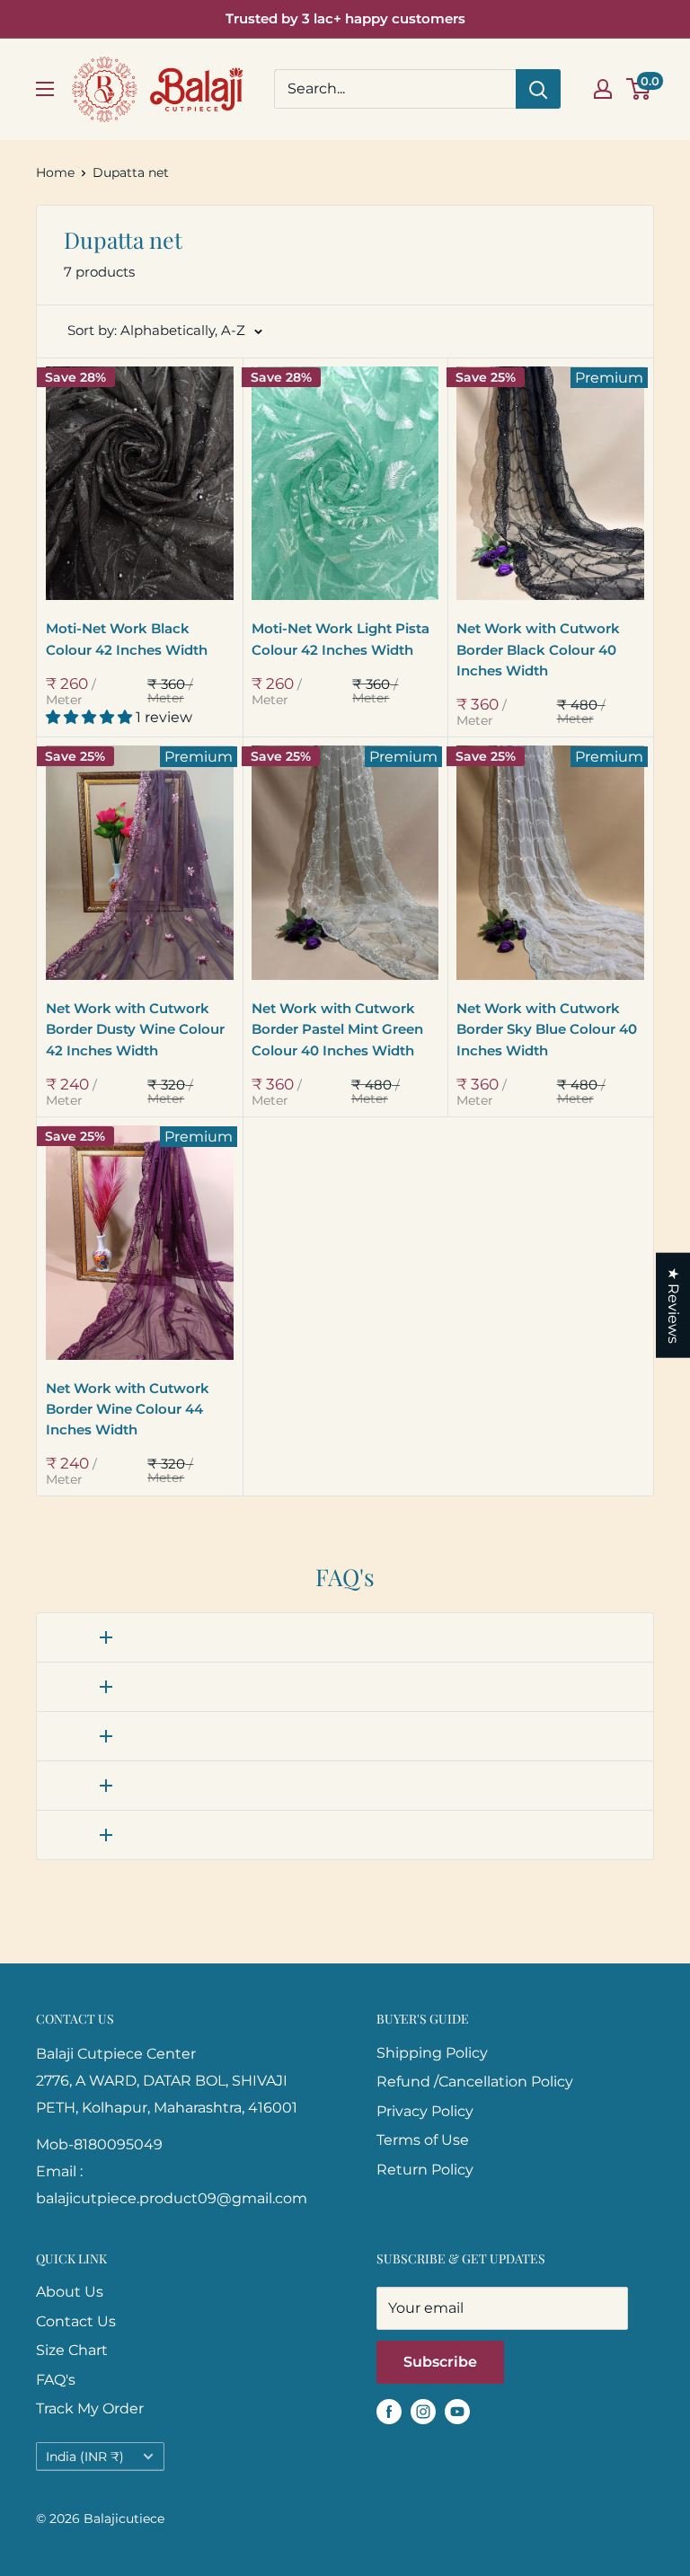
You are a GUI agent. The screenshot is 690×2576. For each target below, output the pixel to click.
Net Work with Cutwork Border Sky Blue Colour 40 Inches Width (547, 1029)
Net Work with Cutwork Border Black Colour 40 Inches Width (538, 649)
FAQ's (56, 2380)
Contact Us (76, 2321)
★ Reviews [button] (673, 1306)
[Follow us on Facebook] (389, 2411)
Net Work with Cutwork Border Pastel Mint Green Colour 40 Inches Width (337, 1029)
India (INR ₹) (85, 2457)
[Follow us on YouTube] (457, 2411)
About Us (70, 2292)
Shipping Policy (432, 2053)
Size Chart (72, 2350)
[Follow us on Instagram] (423, 2411)
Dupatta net (131, 172)
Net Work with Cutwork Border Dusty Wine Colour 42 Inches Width (135, 1029)
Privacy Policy (425, 2111)
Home (55, 172)
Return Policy (425, 2170)
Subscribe (440, 2362)
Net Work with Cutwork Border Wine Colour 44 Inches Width (128, 1409)
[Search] (538, 89)
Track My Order (90, 2408)
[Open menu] (45, 89)
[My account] (603, 89)
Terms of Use (423, 2140)
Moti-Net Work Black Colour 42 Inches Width (127, 639)
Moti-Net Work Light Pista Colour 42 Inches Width (341, 639)
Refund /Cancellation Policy (475, 2082)
